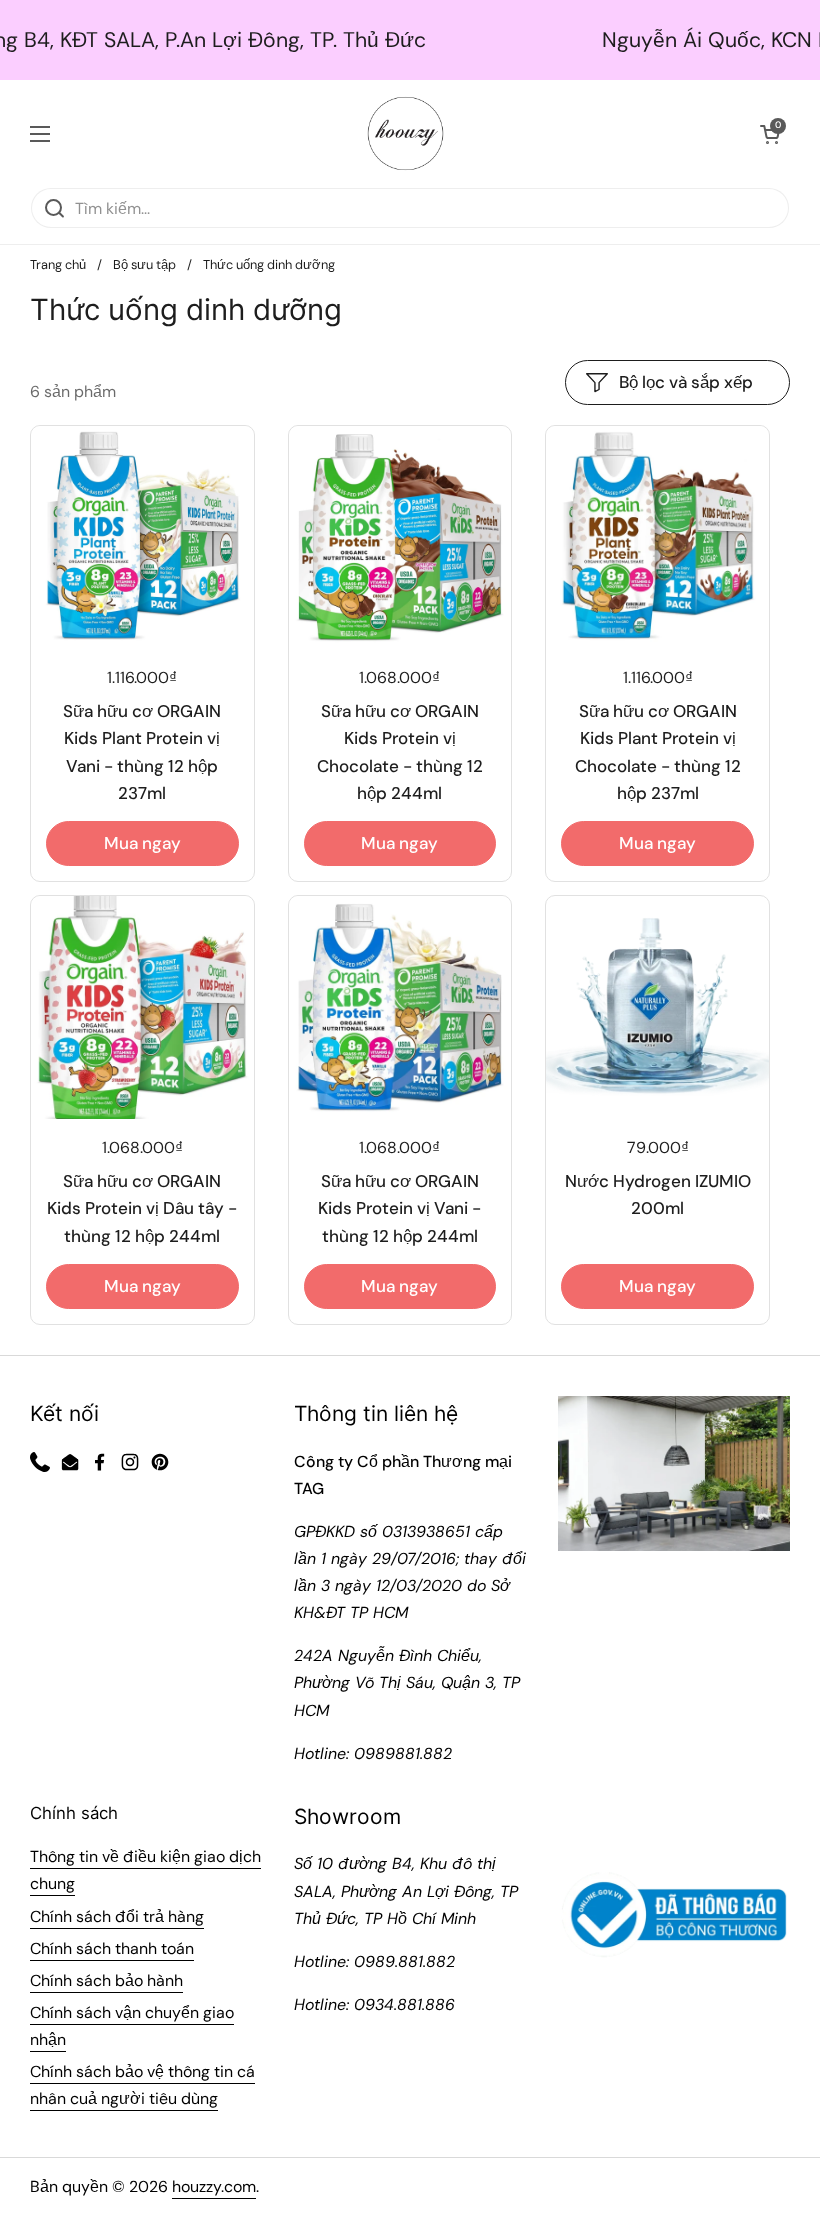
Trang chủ (58, 264)
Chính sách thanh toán (112, 1948)
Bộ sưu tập (144, 264)
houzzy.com (214, 2186)
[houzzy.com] (405, 133)
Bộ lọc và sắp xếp (686, 382)
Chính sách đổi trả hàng (117, 1916)
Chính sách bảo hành (106, 1980)
